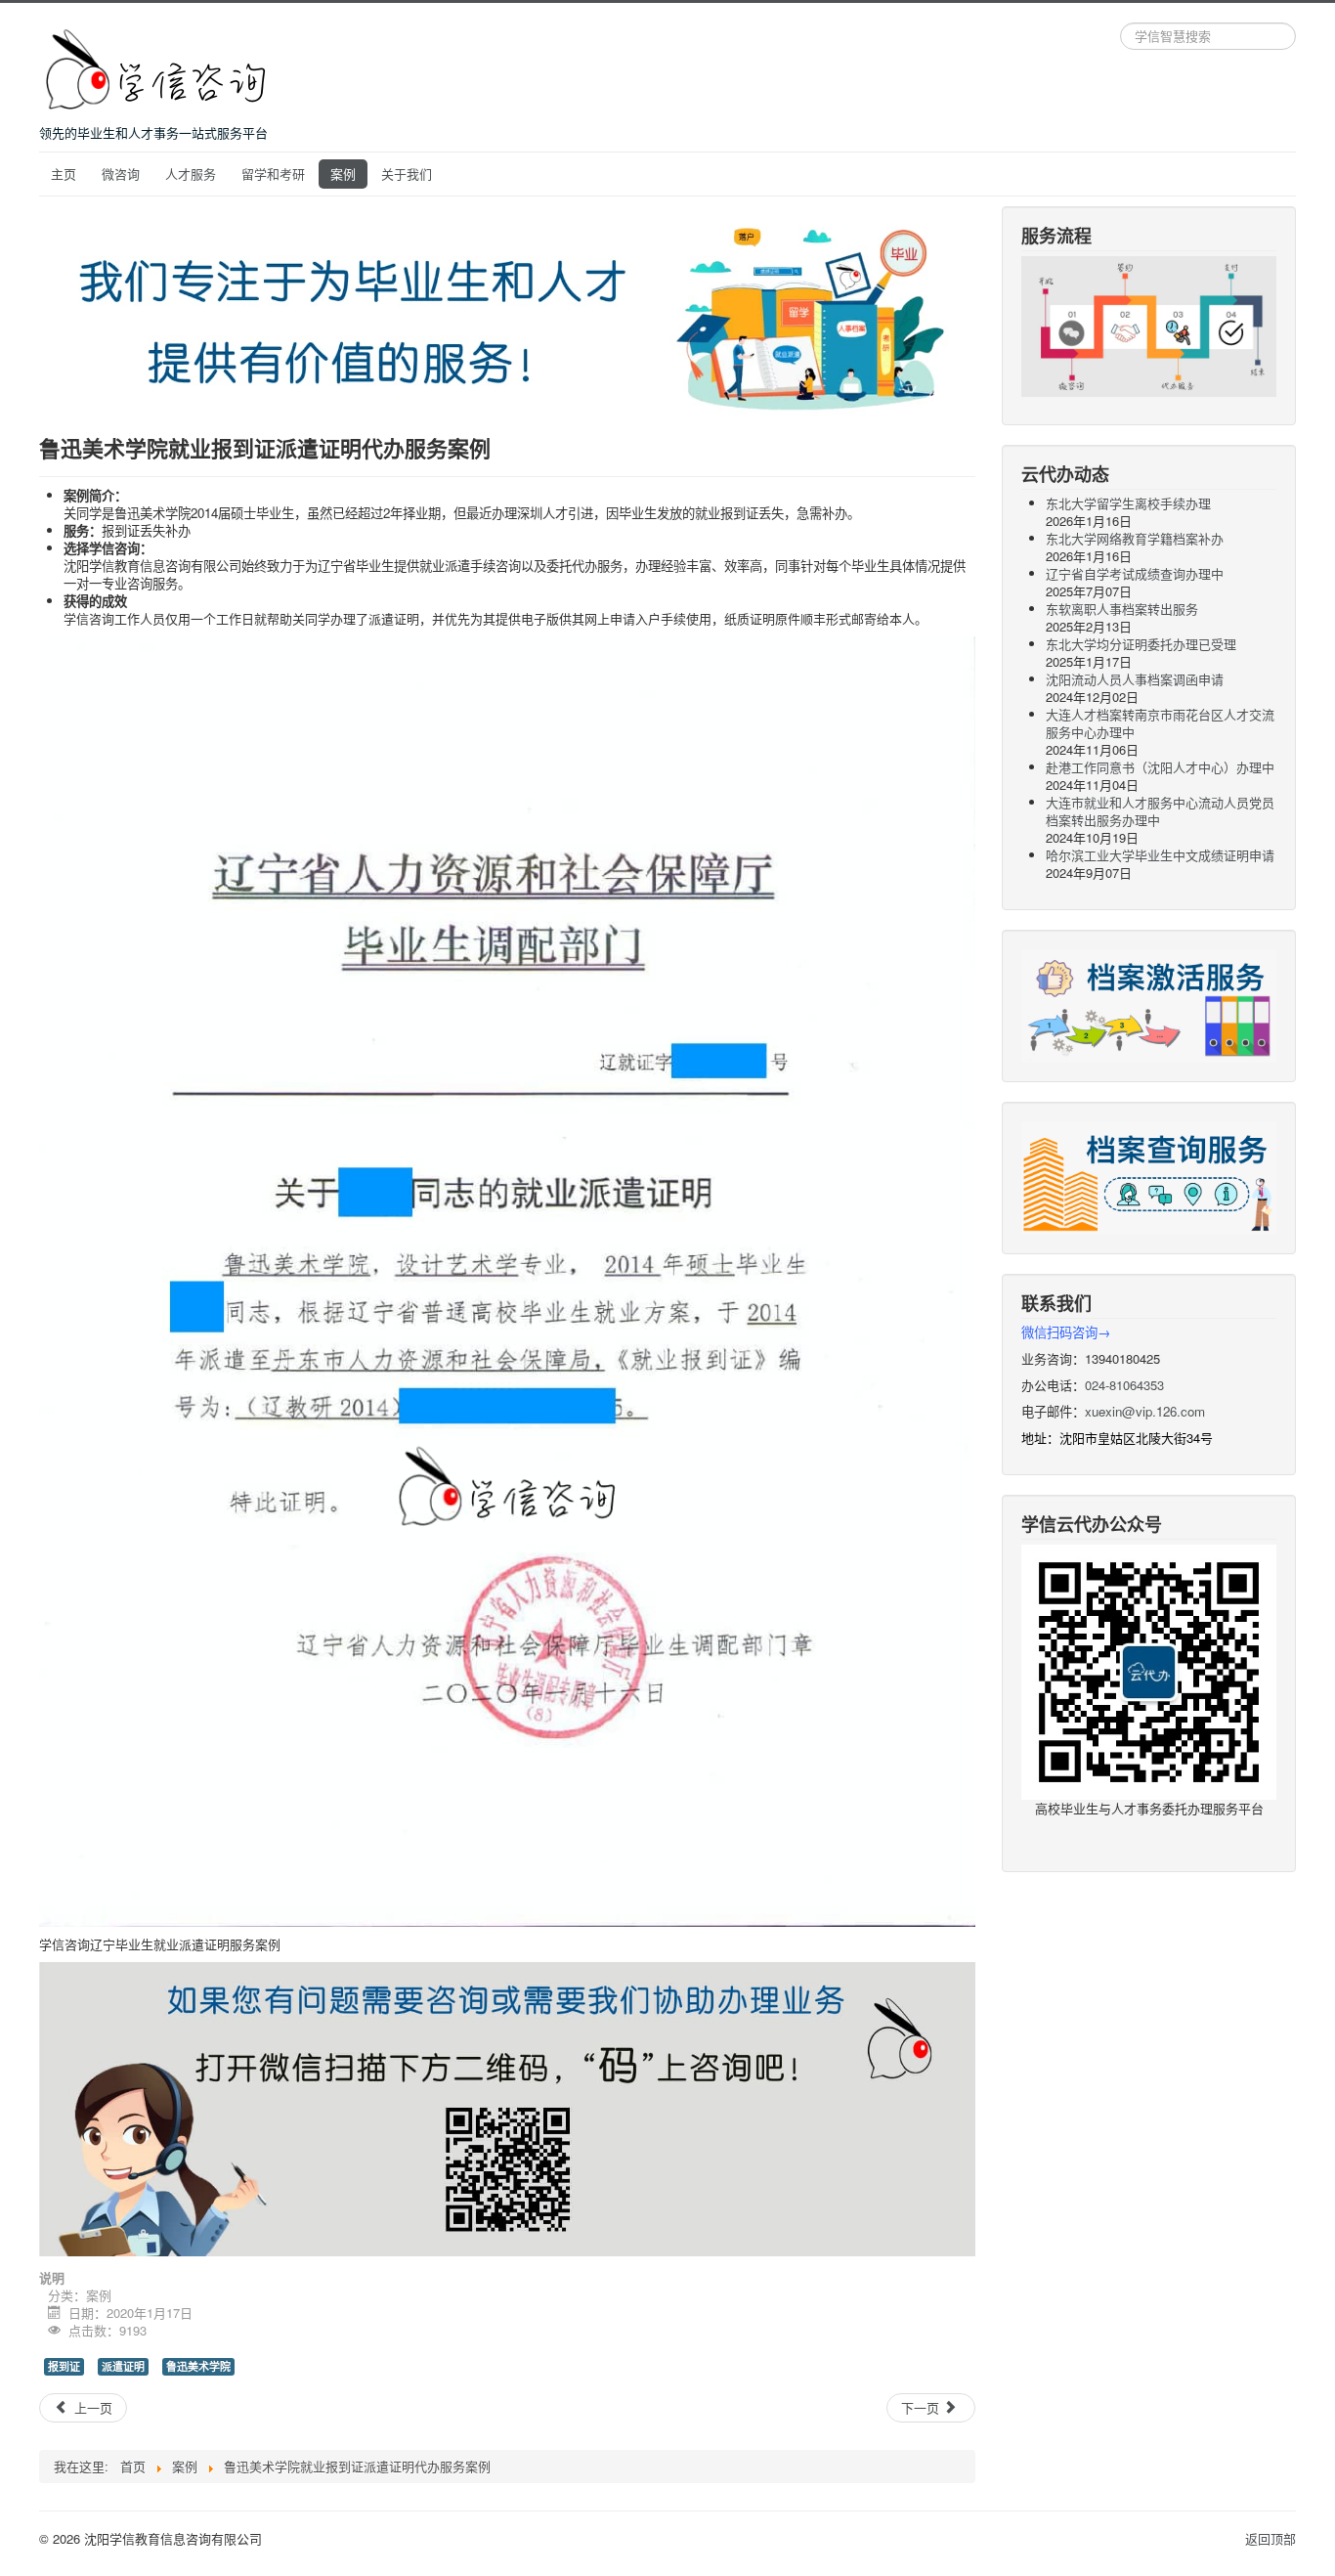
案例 (343, 174)
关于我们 (407, 174)
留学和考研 (273, 174)
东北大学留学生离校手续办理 (1128, 503)
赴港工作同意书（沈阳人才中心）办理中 (1160, 767)
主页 (64, 174)
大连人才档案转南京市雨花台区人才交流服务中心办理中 (1160, 723)
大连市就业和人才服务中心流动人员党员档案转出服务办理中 (1160, 811)
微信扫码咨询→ (1066, 1332)
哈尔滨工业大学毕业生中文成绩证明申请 (1160, 855)
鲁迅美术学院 (198, 2366)
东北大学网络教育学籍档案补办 (1135, 538)
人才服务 (191, 174)
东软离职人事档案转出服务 (1122, 609)
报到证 (64, 2366)
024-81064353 (1124, 1385)
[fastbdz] (1149, 1176)
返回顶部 (1270, 2538)
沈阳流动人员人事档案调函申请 (1135, 679)
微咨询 (121, 174)
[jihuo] (1149, 1004)
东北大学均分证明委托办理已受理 (1141, 644)
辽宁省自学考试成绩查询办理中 (1135, 573)
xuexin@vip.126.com (1145, 1411)
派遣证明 (123, 2366)
